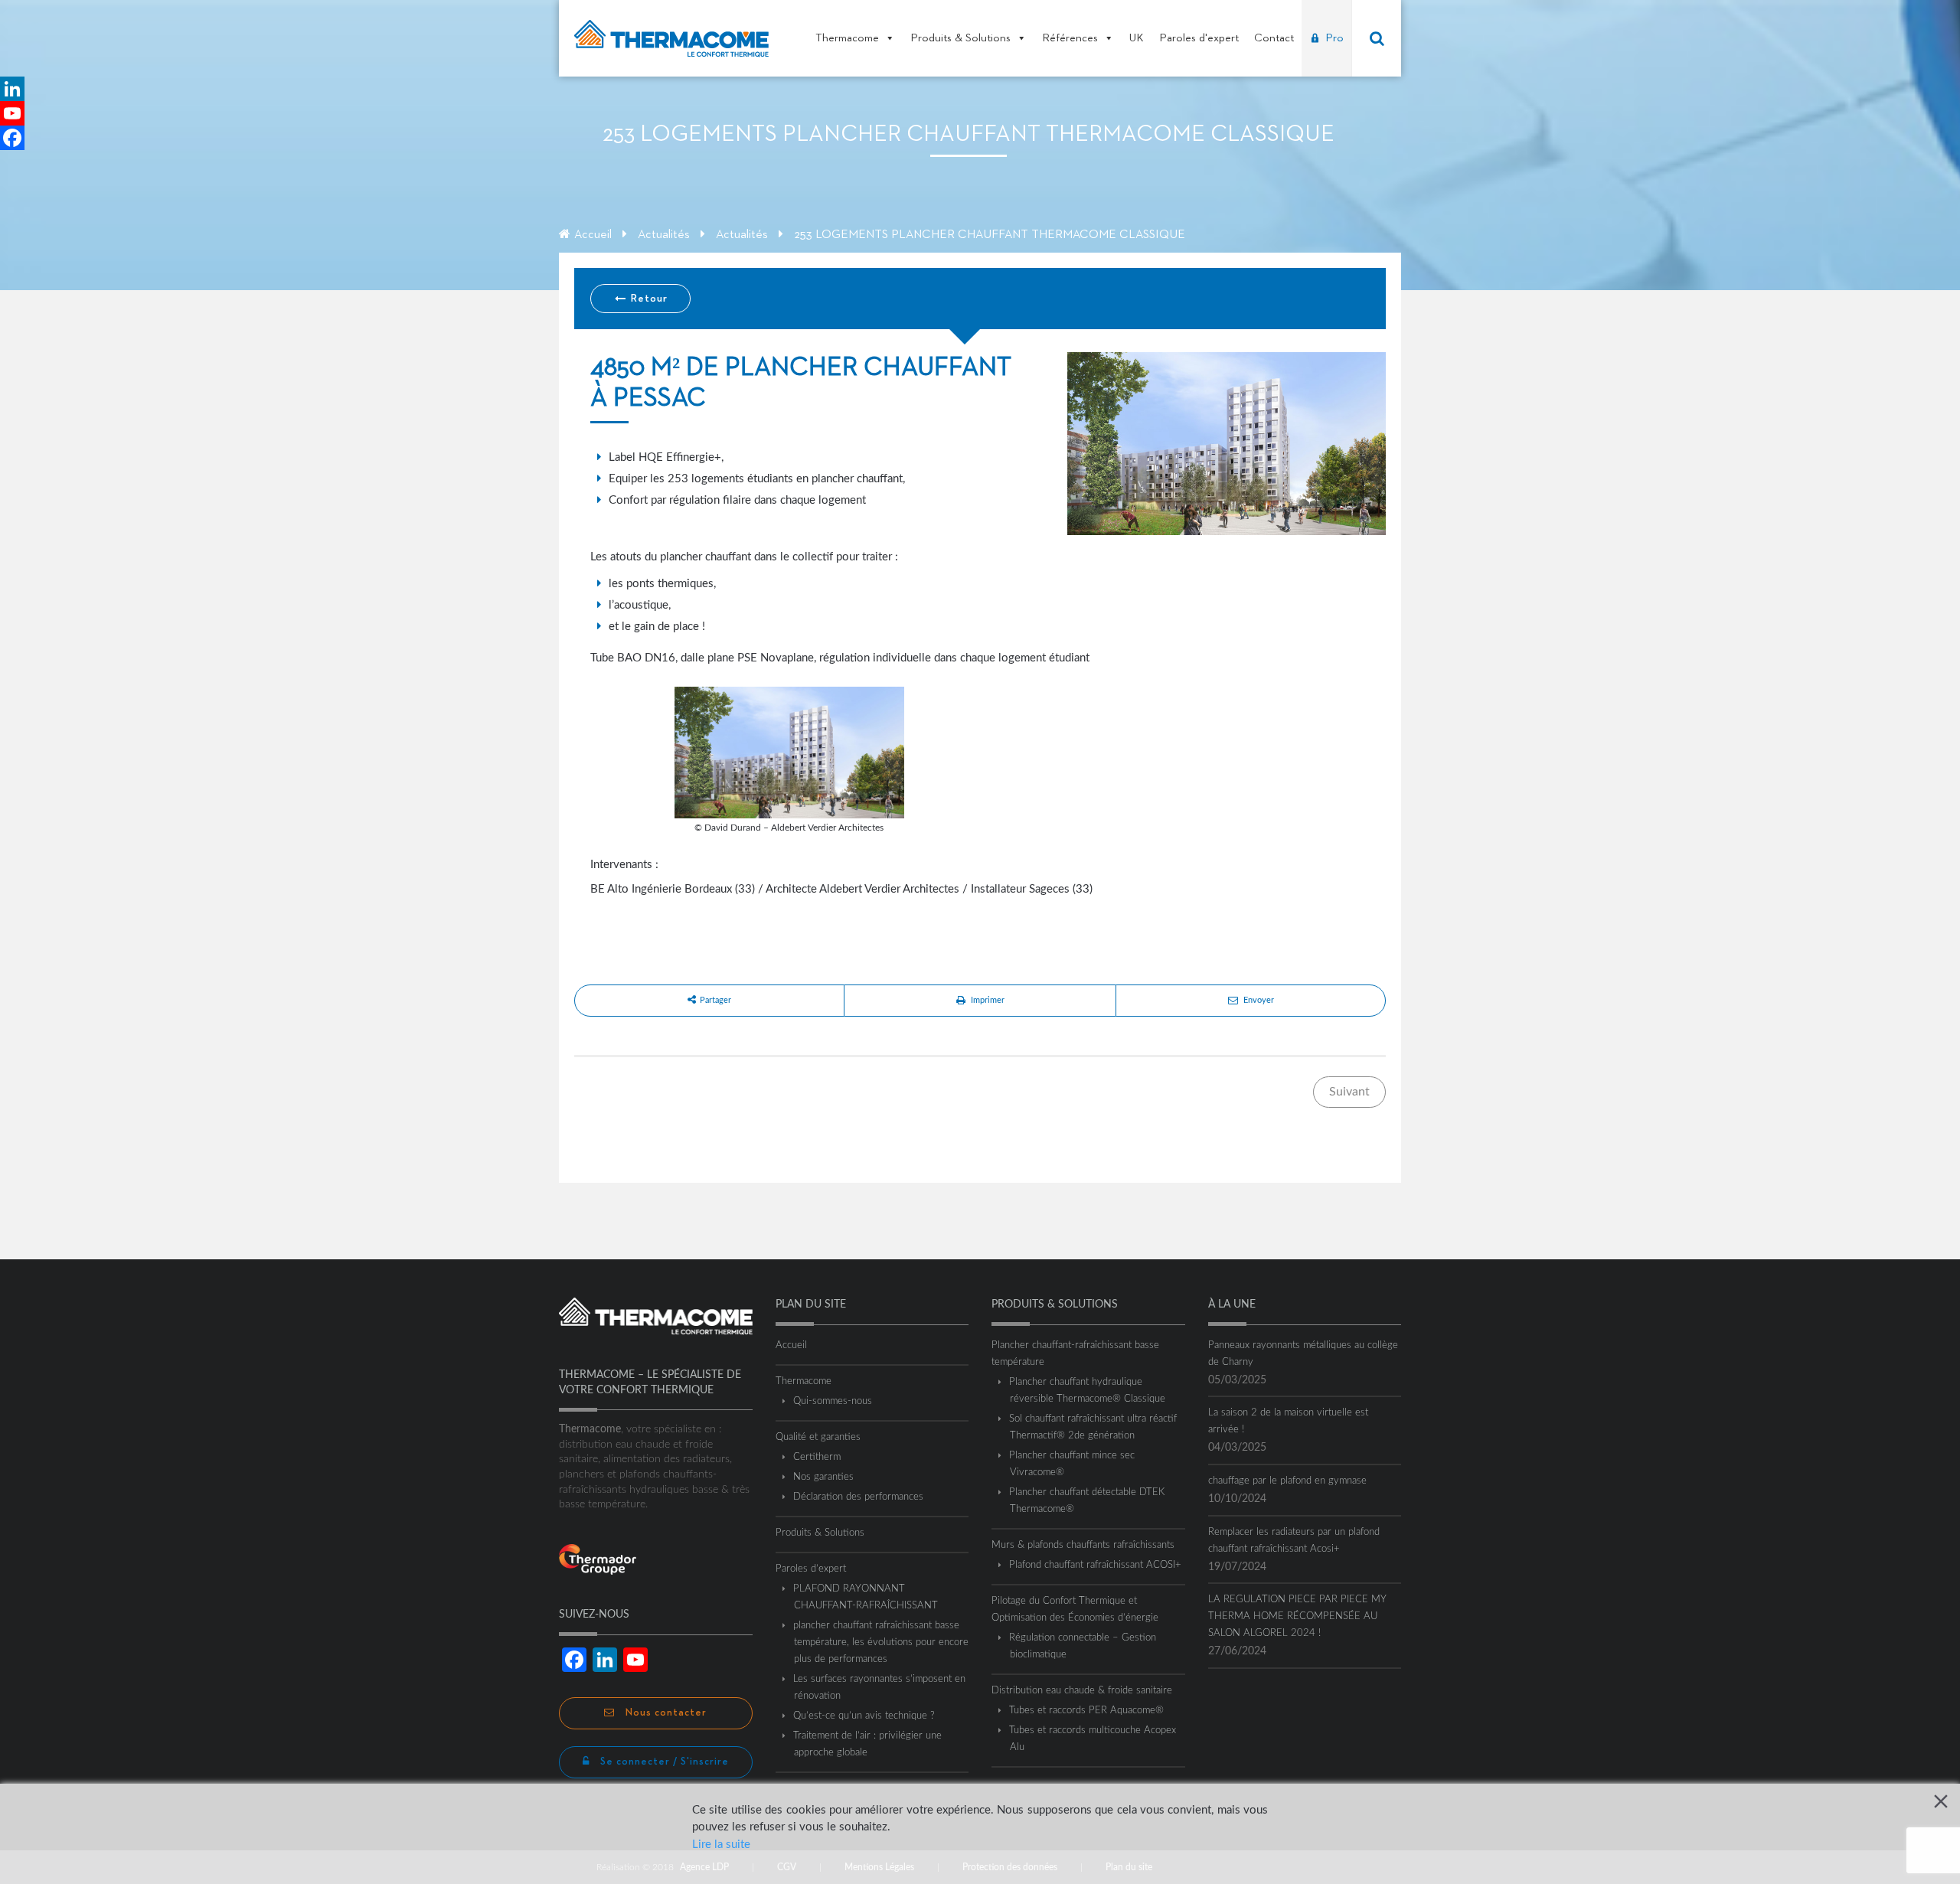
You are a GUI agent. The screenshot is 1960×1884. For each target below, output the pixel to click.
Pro (1334, 38)
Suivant (1349, 1092)
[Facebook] (12, 138)
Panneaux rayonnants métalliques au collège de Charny (1303, 1354)
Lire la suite (721, 1845)
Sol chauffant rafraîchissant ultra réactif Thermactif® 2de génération (1093, 1427)
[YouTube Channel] (12, 113)
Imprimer (988, 1000)
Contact (1274, 38)
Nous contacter (665, 1713)
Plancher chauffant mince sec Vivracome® (1072, 1464)
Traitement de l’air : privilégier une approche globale (868, 1744)
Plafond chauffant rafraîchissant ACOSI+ (1096, 1565)
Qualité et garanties (818, 1437)
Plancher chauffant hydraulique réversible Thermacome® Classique (1088, 1391)
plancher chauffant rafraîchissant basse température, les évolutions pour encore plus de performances (881, 1642)
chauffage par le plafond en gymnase (1287, 1481)
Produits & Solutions (960, 38)
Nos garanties (824, 1477)
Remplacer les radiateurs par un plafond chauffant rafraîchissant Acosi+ (1294, 1541)
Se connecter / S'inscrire (663, 1762)
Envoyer (1259, 1000)
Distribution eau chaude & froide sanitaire (1082, 1691)
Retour (648, 299)
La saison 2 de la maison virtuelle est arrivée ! (1288, 1421)
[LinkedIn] (12, 89)
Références (1070, 38)
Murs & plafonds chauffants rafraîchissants (1083, 1545)
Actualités (664, 235)
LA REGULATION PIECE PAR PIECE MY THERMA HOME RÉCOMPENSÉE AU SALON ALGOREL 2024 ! (1297, 1616)
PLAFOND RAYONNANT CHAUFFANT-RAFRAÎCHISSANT (866, 1597)
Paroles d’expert (811, 1569)
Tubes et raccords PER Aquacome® (1087, 1711)
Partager (715, 1000)
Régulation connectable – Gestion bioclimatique (1083, 1646)
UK (1137, 38)
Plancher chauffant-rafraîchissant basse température (1075, 1354)
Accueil (593, 235)
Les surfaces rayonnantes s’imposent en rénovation (880, 1688)
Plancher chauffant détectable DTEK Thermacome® (1087, 1501)
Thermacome (847, 38)
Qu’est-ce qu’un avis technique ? (864, 1716)
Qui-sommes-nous (833, 1401)
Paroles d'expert (1199, 38)
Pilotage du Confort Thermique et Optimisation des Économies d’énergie (1075, 1610)
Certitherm (817, 1457)
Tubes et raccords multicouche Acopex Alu (1093, 1739)
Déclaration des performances (859, 1497)
